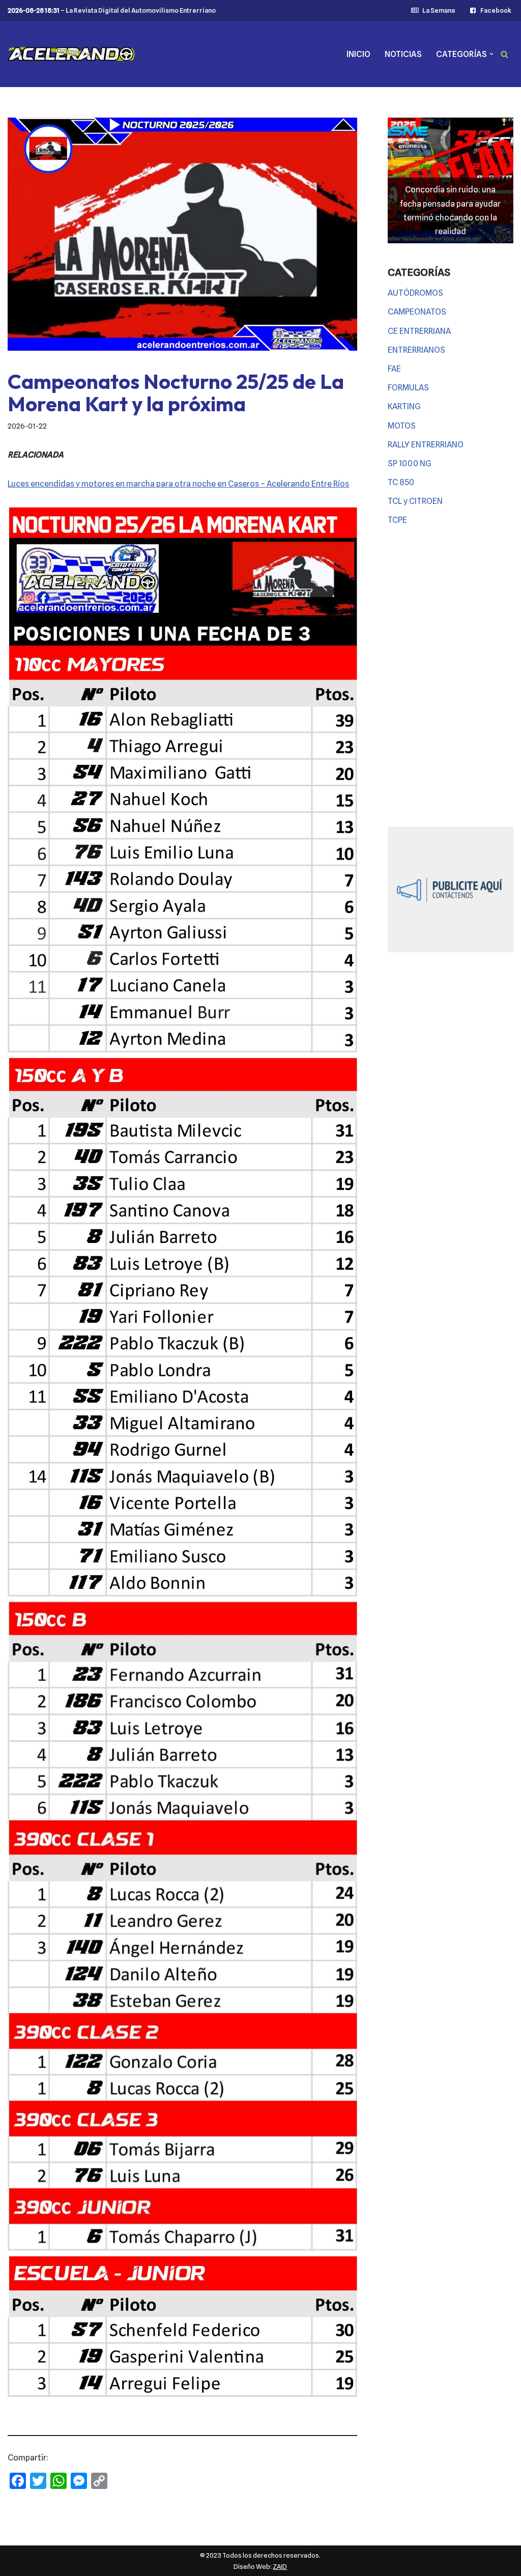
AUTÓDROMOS (415, 293)
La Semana (438, 10)
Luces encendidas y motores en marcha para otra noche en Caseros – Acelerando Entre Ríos (178, 484)
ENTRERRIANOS (416, 350)
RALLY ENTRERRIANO (426, 445)
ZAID (280, 2566)
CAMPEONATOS (417, 312)
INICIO (358, 54)
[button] (491, 54)
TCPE (397, 520)
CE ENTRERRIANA (419, 331)
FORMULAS (408, 388)
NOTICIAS (403, 54)
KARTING (404, 406)
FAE (394, 369)
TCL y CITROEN (415, 501)
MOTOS (402, 426)
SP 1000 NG (410, 463)
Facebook (496, 10)
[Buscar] (504, 54)
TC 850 (401, 482)
